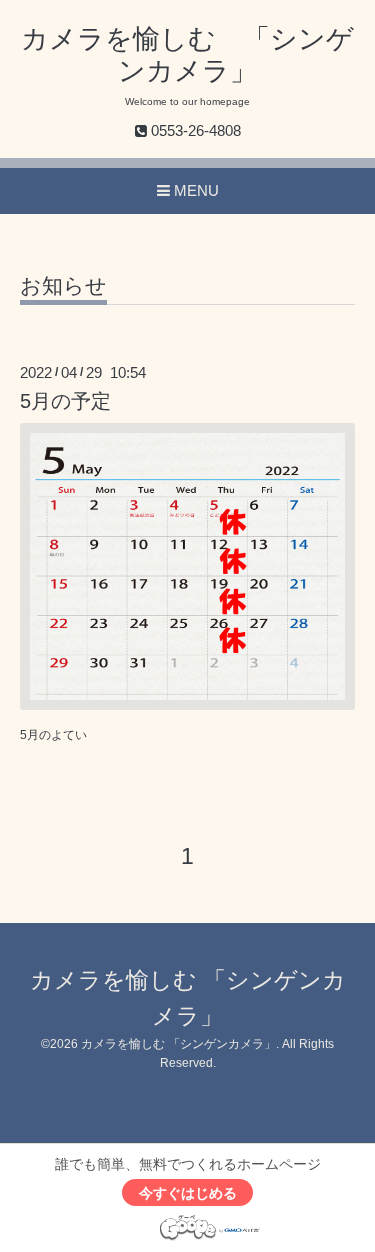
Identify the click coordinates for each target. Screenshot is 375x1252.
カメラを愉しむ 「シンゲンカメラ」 (178, 1044)
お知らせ (63, 286)
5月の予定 (65, 401)
